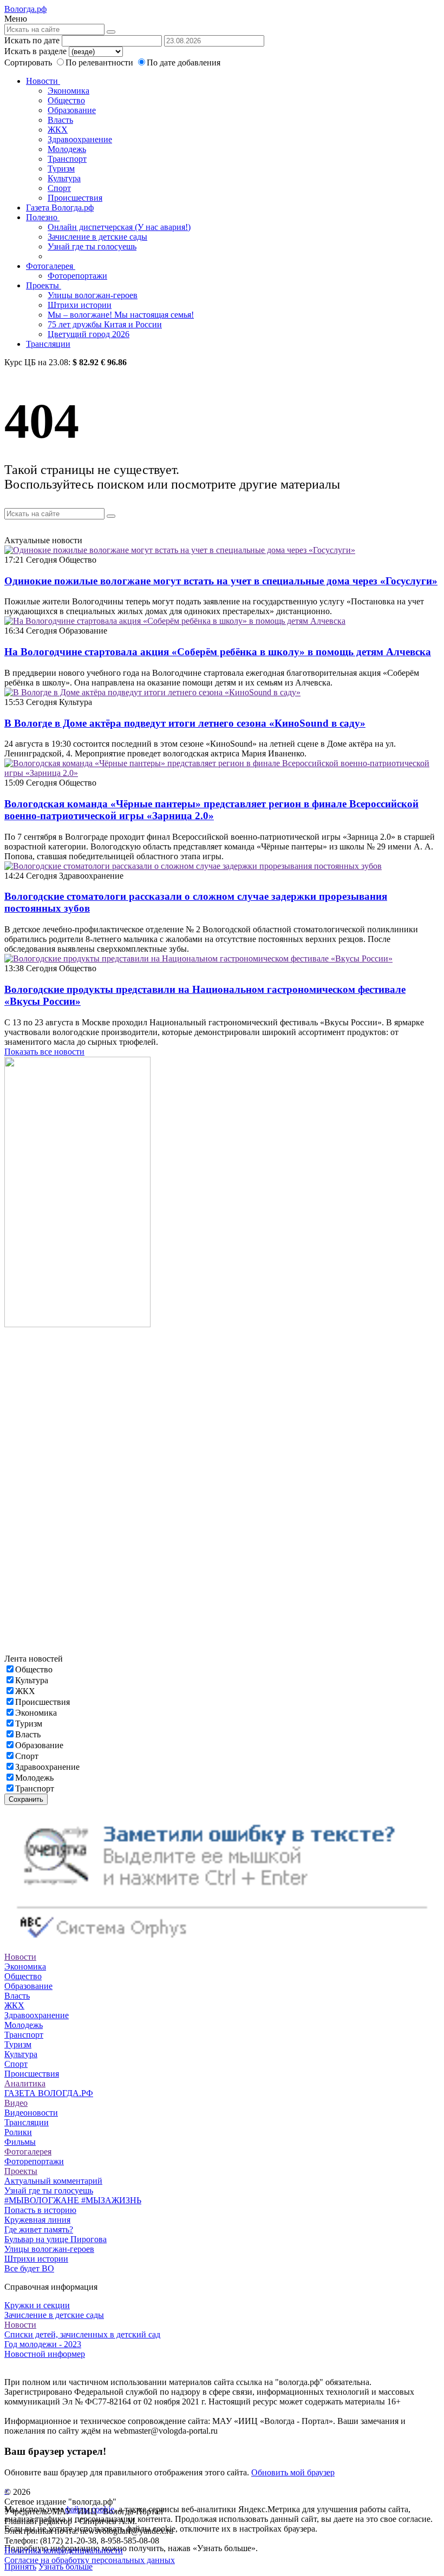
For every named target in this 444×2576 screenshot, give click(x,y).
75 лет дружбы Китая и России (105, 324)
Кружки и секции (37, 2305)
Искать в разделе (35, 51)
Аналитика (25, 2083)
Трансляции (48, 344)
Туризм (61, 169)
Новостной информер (45, 2354)
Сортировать (28, 62)
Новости (43, 81)
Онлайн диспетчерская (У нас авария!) (119, 227)
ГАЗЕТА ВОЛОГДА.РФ (49, 2093)
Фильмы (20, 2142)
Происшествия (75, 198)
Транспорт (67, 159)
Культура (64, 178)
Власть (60, 120)
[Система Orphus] (222, 1947)
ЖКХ (58, 130)
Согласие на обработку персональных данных (90, 2560)
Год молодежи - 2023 (43, 2344)
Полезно (43, 217)
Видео (16, 2103)
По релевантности (100, 62)
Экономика (68, 91)
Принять (20, 2567)
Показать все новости (44, 1052)
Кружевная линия (37, 2220)
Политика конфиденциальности (64, 2550)
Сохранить (26, 1799)
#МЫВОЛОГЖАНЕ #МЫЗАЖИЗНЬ (73, 2200)
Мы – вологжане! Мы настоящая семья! (121, 315)
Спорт (59, 188)
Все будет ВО (29, 2268)
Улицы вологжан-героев (93, 295)
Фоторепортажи (77, 276)
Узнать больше (66, 2567)
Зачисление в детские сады (97, 237)
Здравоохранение (80, 139)
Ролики (18, 2132)
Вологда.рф (25, 9)
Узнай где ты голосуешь (92, 246)
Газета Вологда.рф (60, 207)
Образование (72, 110)
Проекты (44, 285)
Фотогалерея (51, 266)
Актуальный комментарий (53, 2181)
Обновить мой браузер (293, 2472)
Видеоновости (31, 2113)
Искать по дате (32, 40)
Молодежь (67, 149)
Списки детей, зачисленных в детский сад (82, 2334)
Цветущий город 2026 (89, 334)
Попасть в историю (40, 2210)
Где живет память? (39, 2229)
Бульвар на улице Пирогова (56, 2239)
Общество (66, 100)
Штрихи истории (80, 305)
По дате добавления (184, 62)
